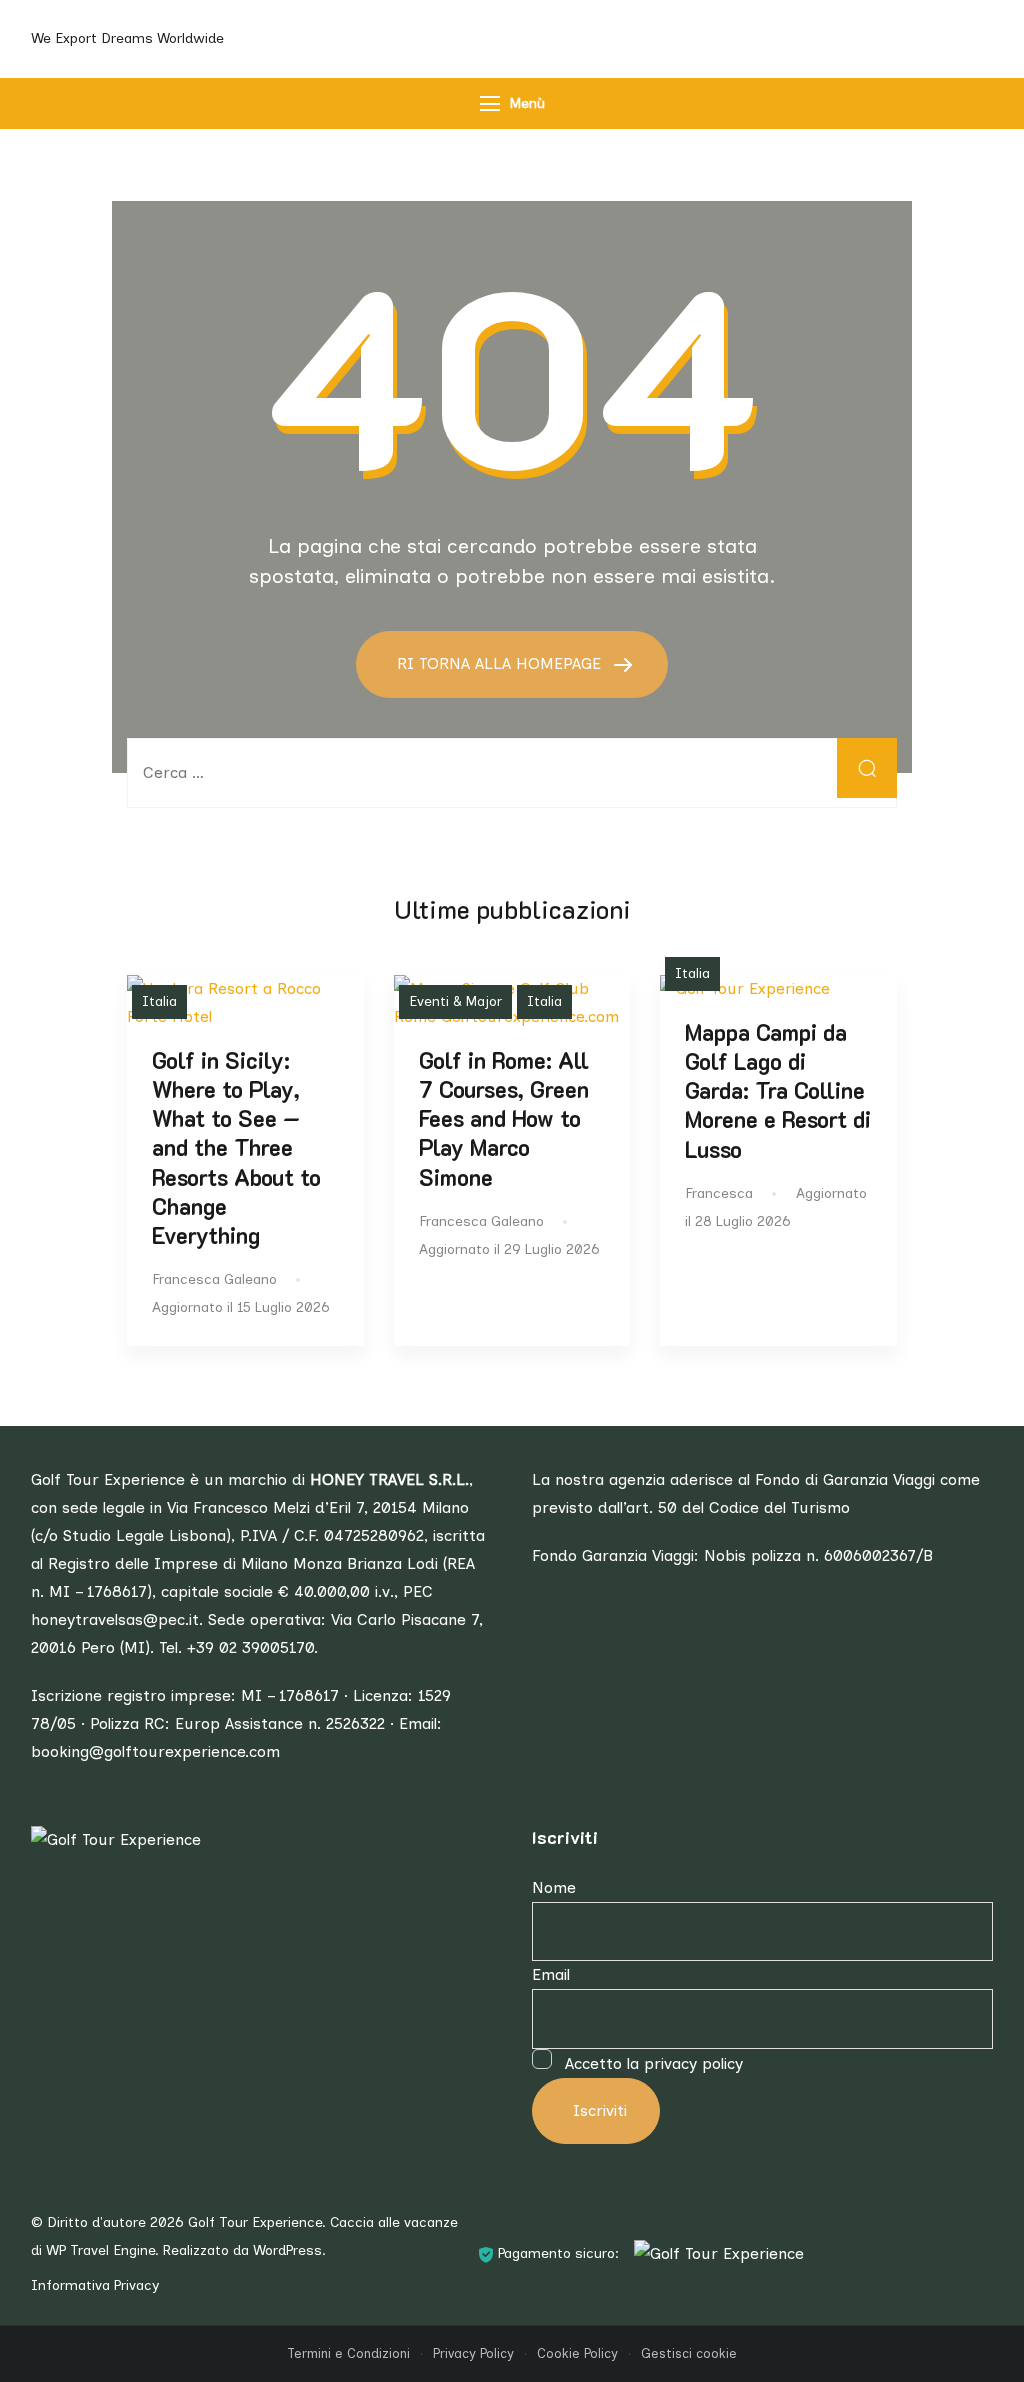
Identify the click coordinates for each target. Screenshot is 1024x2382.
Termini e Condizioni (348, 2353)
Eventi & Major (455, 1001)
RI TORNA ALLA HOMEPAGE (501, 663)
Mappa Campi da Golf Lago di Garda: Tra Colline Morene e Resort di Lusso (778, 1091)
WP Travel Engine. (102, 2250)
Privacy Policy (473, 2353)
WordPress (287, 2250)
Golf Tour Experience (255, 2222)
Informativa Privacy (95, 2285)
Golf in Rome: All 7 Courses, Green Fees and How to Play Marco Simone (504, 1119)
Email (551, 1974)
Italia (159, 1001)
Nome (554, 1887)
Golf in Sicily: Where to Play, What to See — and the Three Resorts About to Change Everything (236, 1148)
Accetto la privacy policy (651, 2063)
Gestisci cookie (689, 2353)
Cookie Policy (577, 2353)
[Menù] (490, 103)
